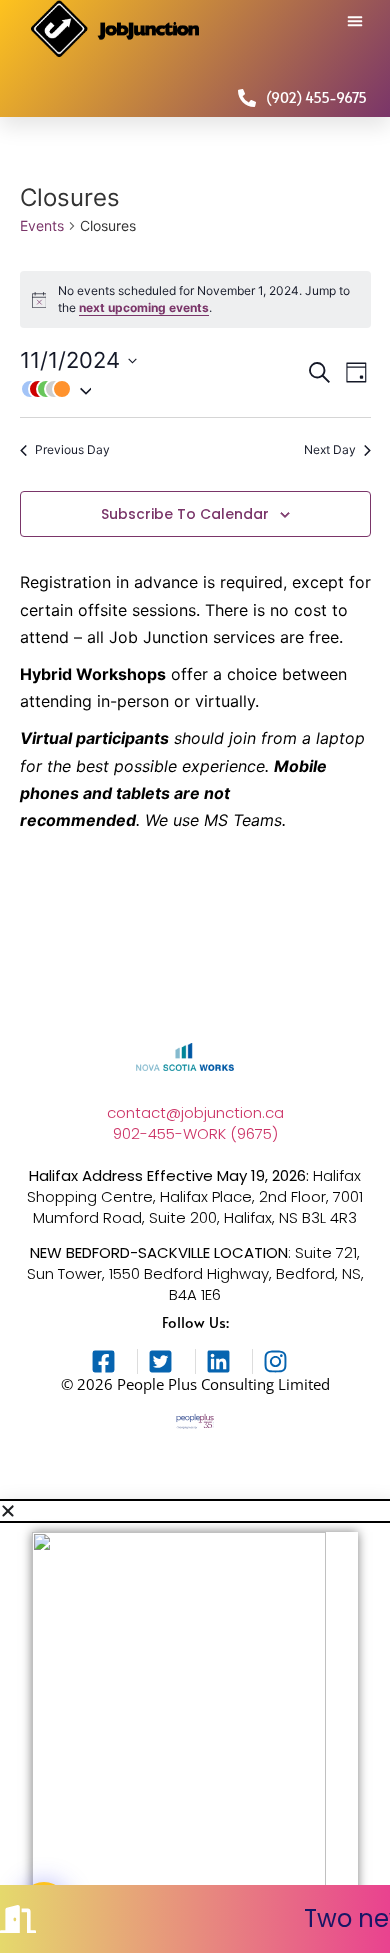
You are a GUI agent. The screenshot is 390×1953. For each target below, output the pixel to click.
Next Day (330, 449)
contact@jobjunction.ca (195, 1112)
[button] (355, 21)
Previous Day (72, 449)
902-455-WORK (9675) (195, 1133)
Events (42, 225)
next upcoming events (144, 307)
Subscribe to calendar (185, 514)
